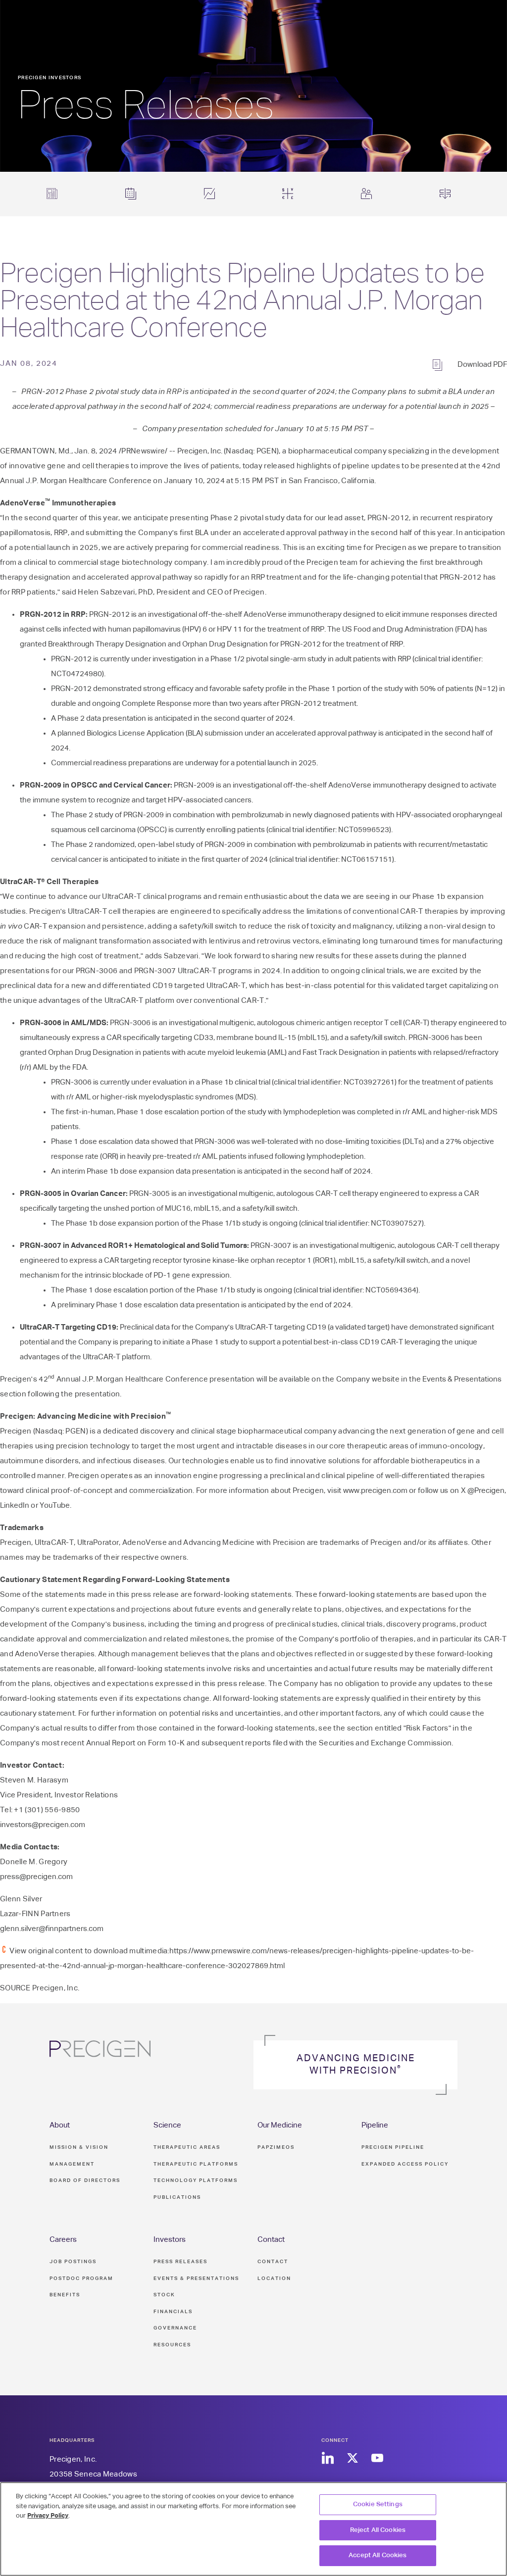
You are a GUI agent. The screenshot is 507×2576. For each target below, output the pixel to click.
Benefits (65, 2295)
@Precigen (486, 1491)
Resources (172, 2345)
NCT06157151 (367, 860)
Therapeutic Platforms (196, 2164)
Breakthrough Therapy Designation (107, 644)
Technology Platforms (196, 2180)
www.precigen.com (375, 1491)
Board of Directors (85, 2180)
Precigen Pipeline (393, 2147)
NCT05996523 (364, 830)
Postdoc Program (81, 2279)
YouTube (55, 1506)
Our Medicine (280, 2125)
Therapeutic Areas (187, 2147)
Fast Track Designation (341, 1053)
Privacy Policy (48, 2516)
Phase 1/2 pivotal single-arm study (268, 659)
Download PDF (482, 365)
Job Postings (73, 2262)
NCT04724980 (76, 674)
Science (167, 2125)
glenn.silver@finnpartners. (44, 1929)
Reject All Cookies (378, 2530)
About (60, 2125)
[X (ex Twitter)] (352, 2458)
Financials (173, 2312)
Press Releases (180, 2262)
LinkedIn (15, 1506)
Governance (175, 2328)
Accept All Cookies (378, 2555)
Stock (164, 2295)
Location (274, 2279)
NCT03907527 (396, 1223)
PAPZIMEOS (276, 2147)
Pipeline (375, 2125)
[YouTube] (377, 2458)
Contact (271, 2240)
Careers (63, 2240)
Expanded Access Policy (405, 2164)
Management (72, 2164)
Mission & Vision (79, 2147)
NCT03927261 (369, 1082)
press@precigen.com (36, 1877)
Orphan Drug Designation (225, 644)
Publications (177, 2197)
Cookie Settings (378, 2504)
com (96, 1929)
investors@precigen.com (43, 1825)
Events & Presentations (462, 1379)
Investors (170, 2240)
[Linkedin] (328, 2458)
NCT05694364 (391, 1290)
